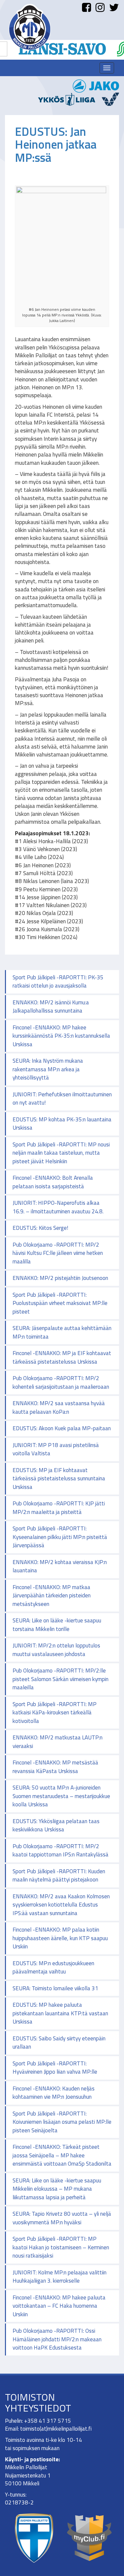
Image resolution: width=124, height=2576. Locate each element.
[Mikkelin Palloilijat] (30, 27)
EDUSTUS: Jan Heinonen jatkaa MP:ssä (56, 144)
